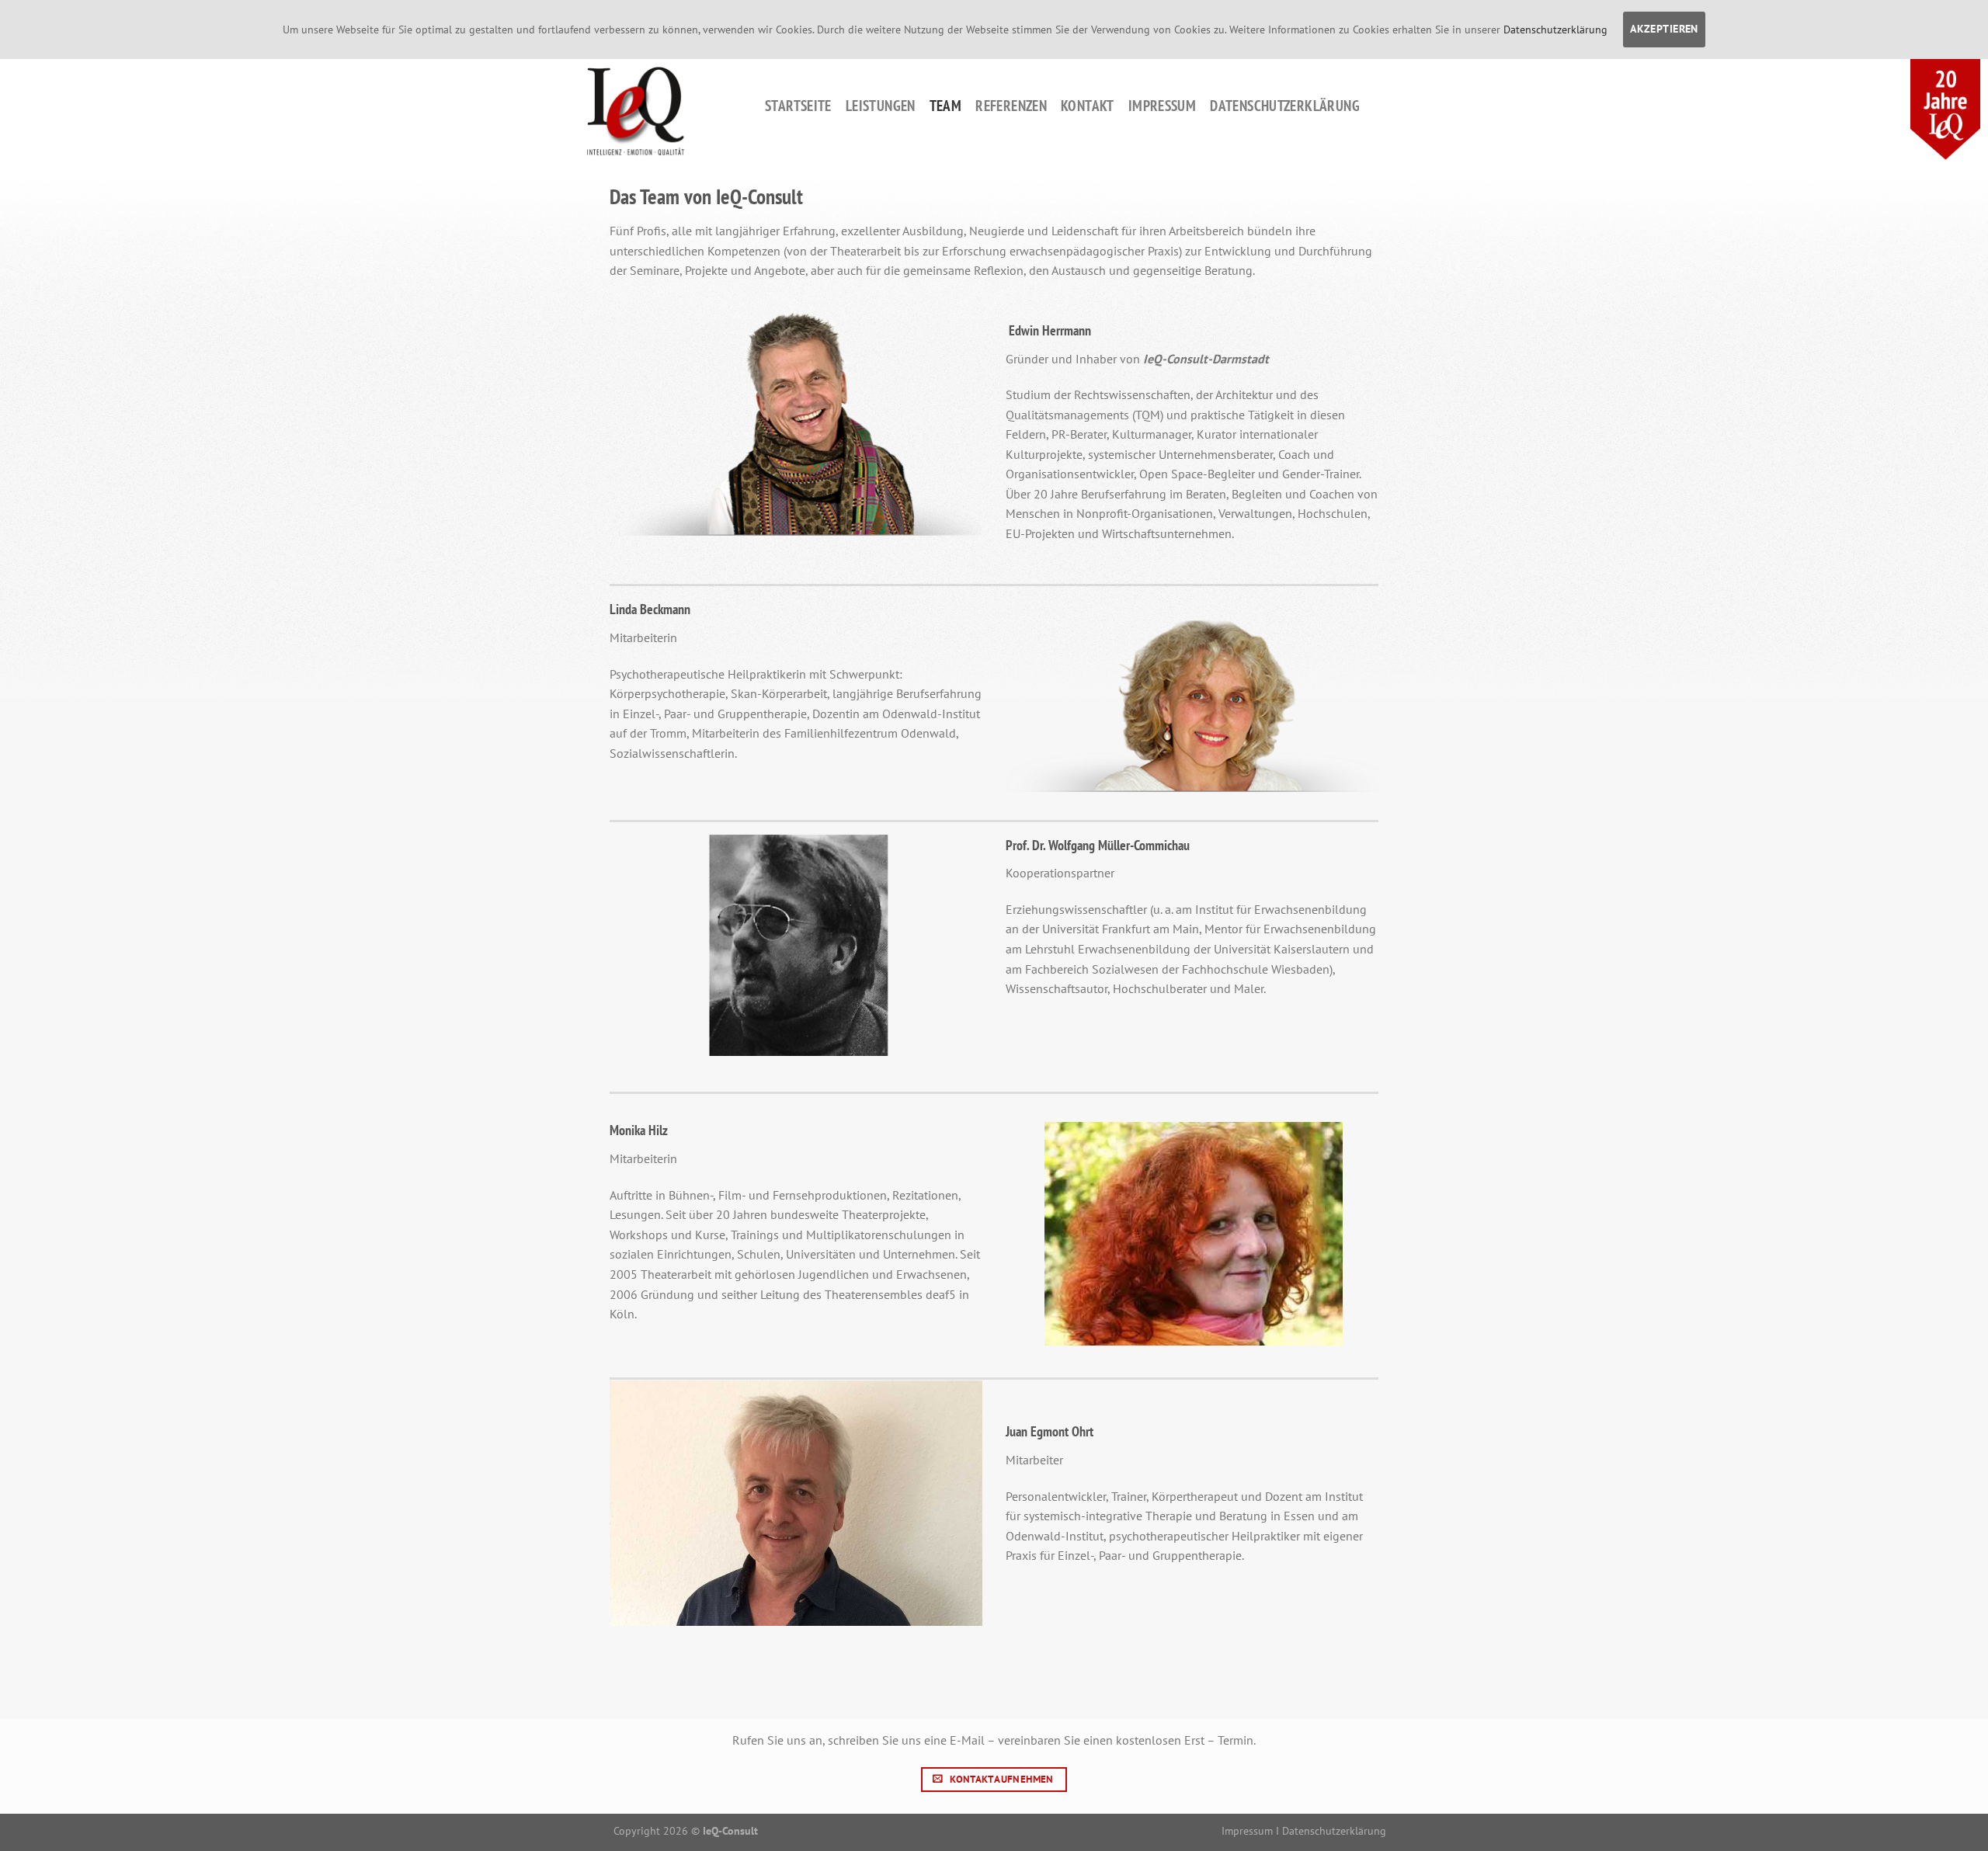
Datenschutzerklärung (1285, 105)
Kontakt (1088, 105)
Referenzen (1011, 105)
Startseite (798, 105)
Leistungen (881, 105)
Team (946, 105)
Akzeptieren (1664, 29)
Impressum (1162, 105)
